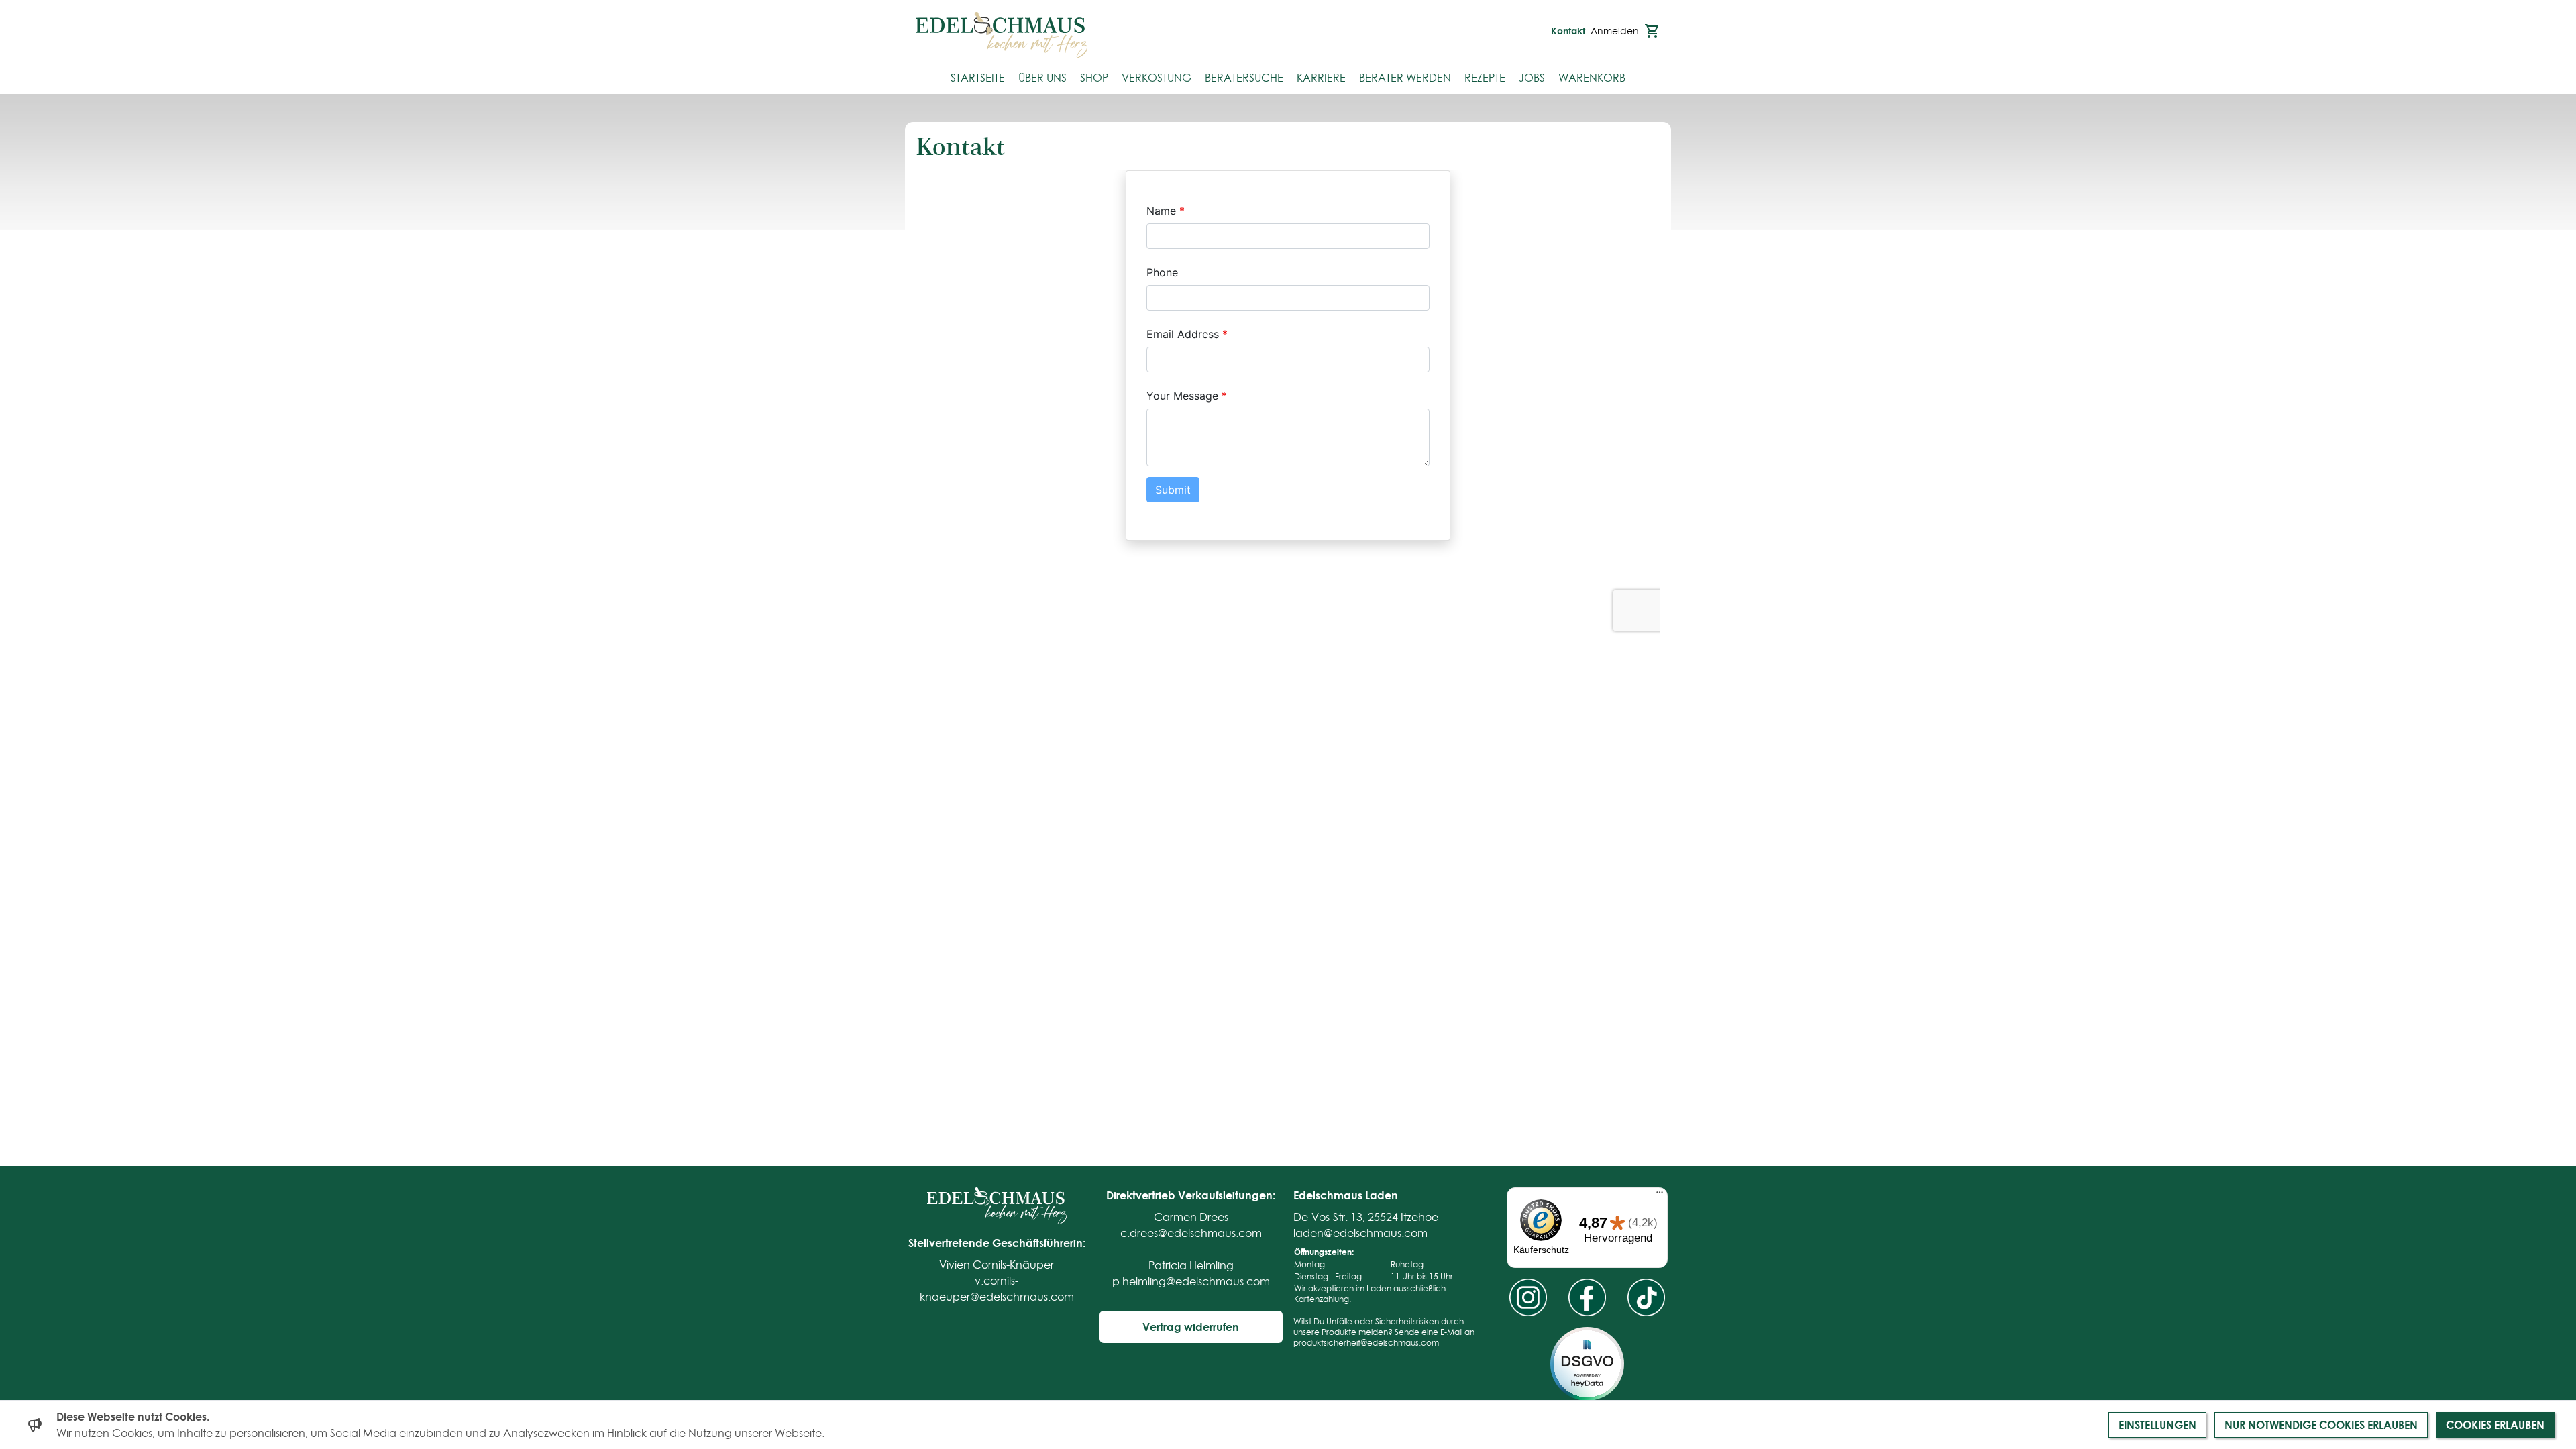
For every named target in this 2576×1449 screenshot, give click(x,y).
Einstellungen (2157, 1425)
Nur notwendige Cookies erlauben (2321, 1425)
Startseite (978, 78)
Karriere (1321, 78)
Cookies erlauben (2495, 1425)
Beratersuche (1244, 78)
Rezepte (1485, 78)
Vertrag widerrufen (1191, 1327)
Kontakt (1568, 31)
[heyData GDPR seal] (1587, 1364)
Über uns (1042, 78)
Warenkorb (1592, 78)
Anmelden (1615, 31)
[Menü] (1660, 1195)
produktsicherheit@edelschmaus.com (1366, 1343)
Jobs (1532, 78)
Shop (1094, 78)
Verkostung (1157, 78)
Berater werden (1405, 78)
